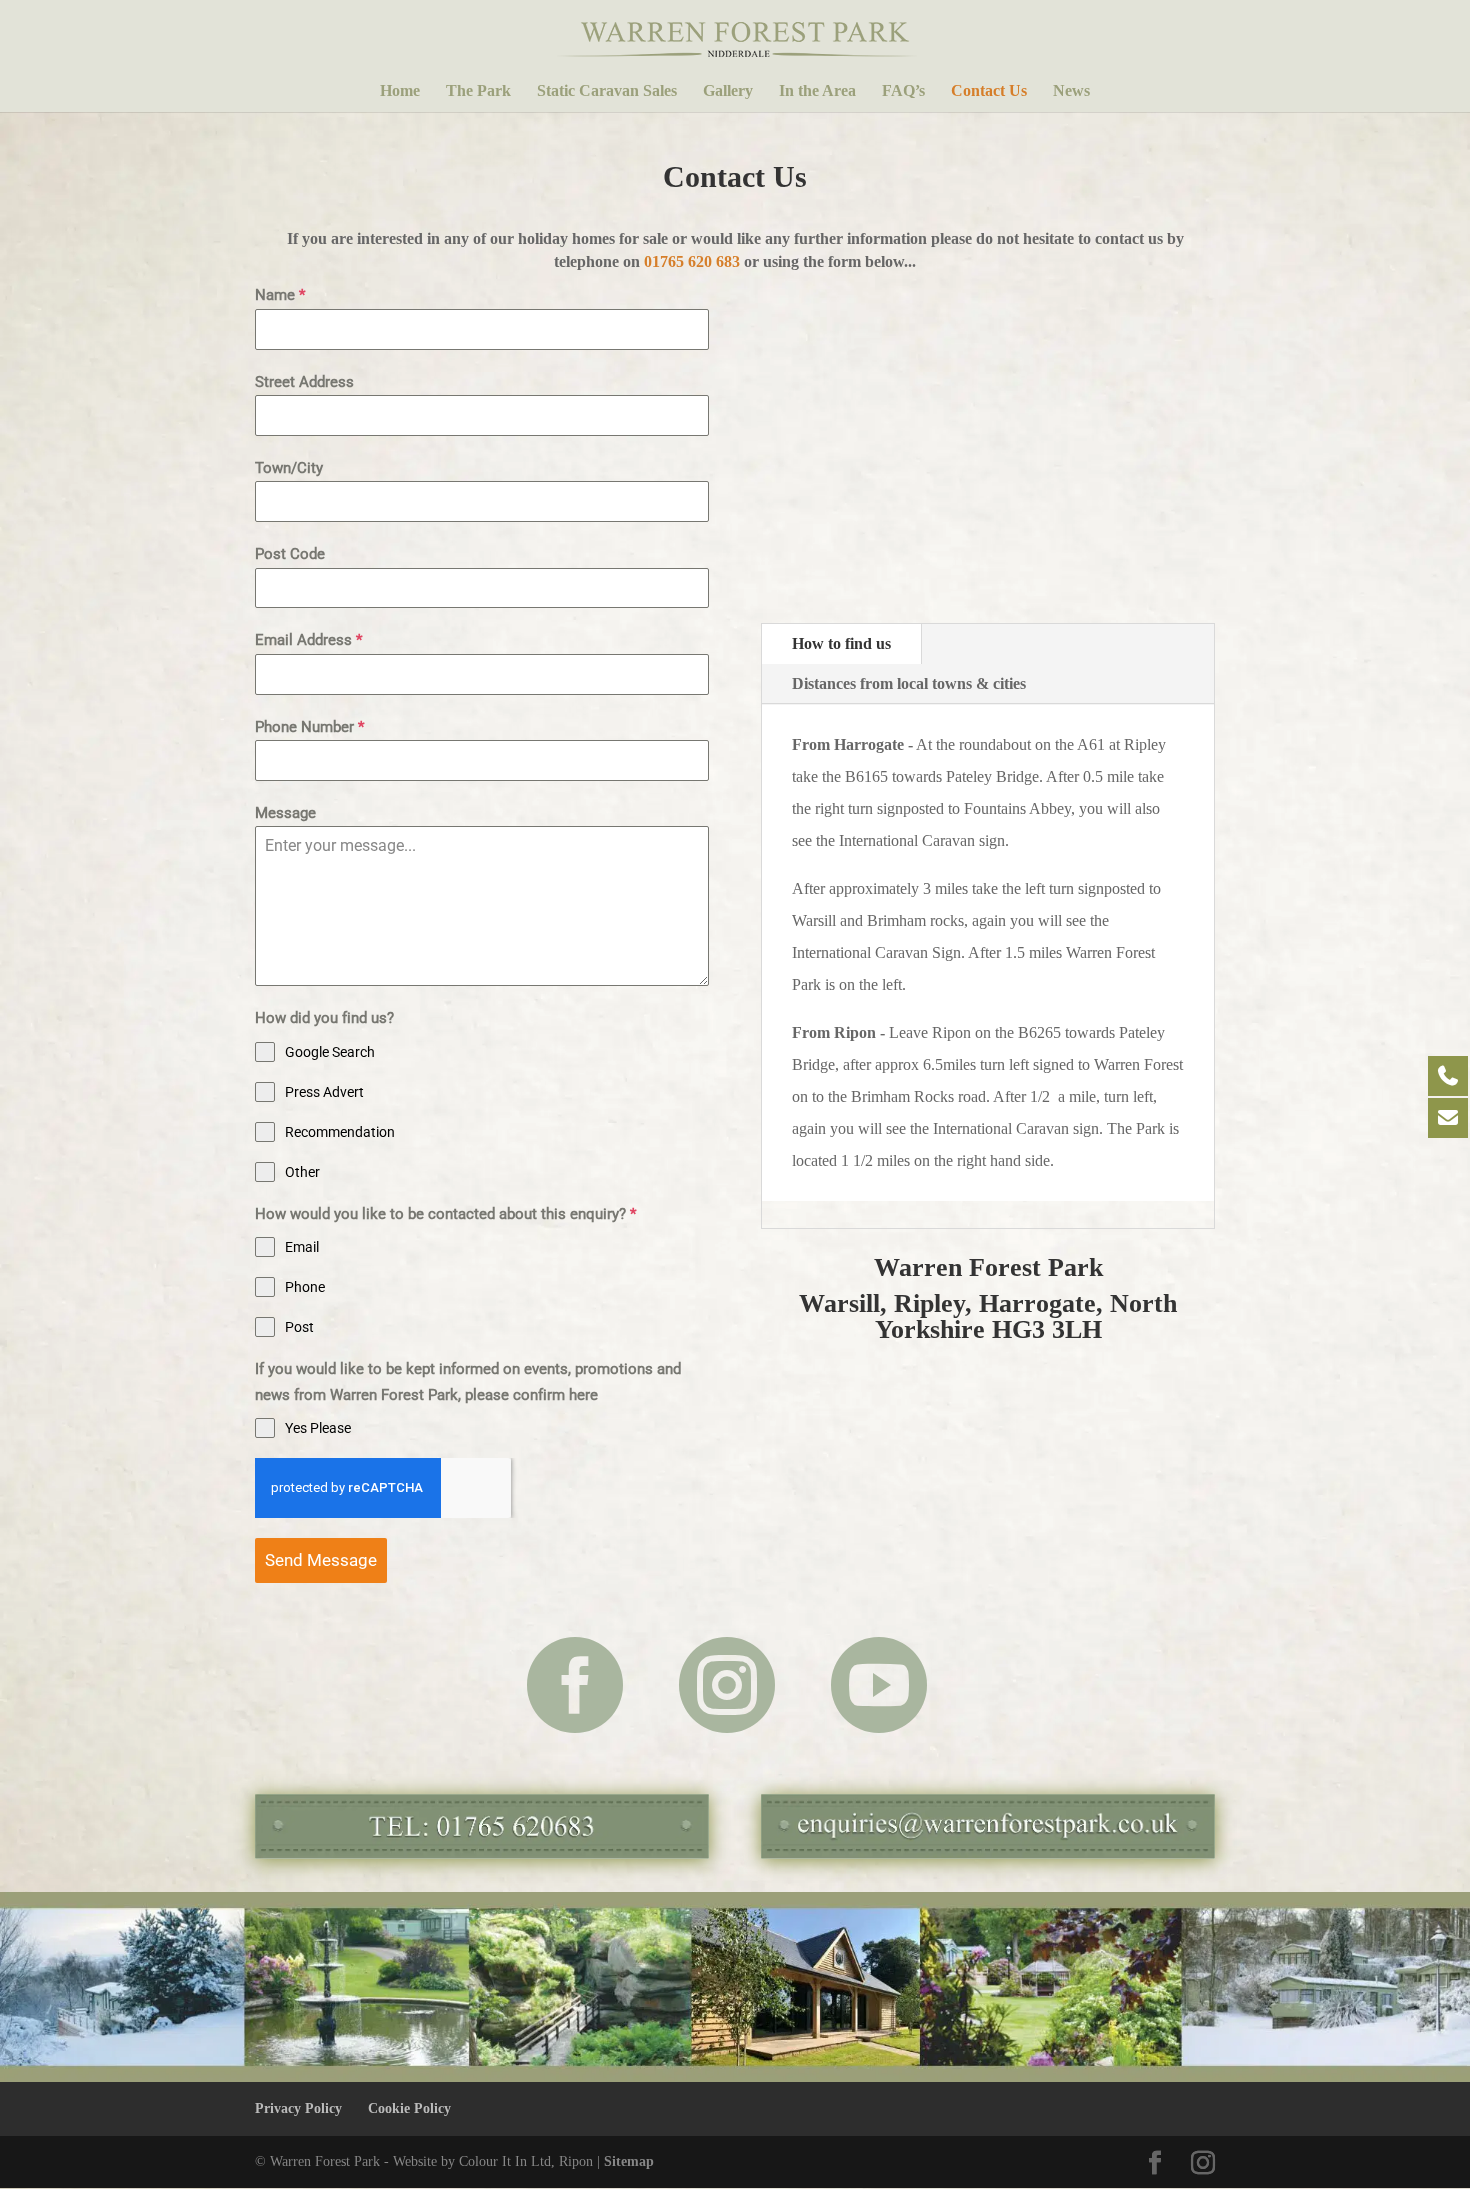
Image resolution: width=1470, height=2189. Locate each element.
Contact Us (989, 91)
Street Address (304, 382)
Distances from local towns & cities (909, 683)
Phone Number (309, 727)
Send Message (321, 1560)
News (1071, 91)
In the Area (817, 91)
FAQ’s (903, 91)
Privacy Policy (298, 2108)
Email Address (308, 640)
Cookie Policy (409, 2108)
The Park (478, 91)
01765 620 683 (692, 261)
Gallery (728, 91)
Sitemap (629, 2161)
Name (280, 295)
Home (400, 91)
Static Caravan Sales (607, 91)
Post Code (290, 554)
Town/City (289, 468)
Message (285, 813)
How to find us (841, 643)
